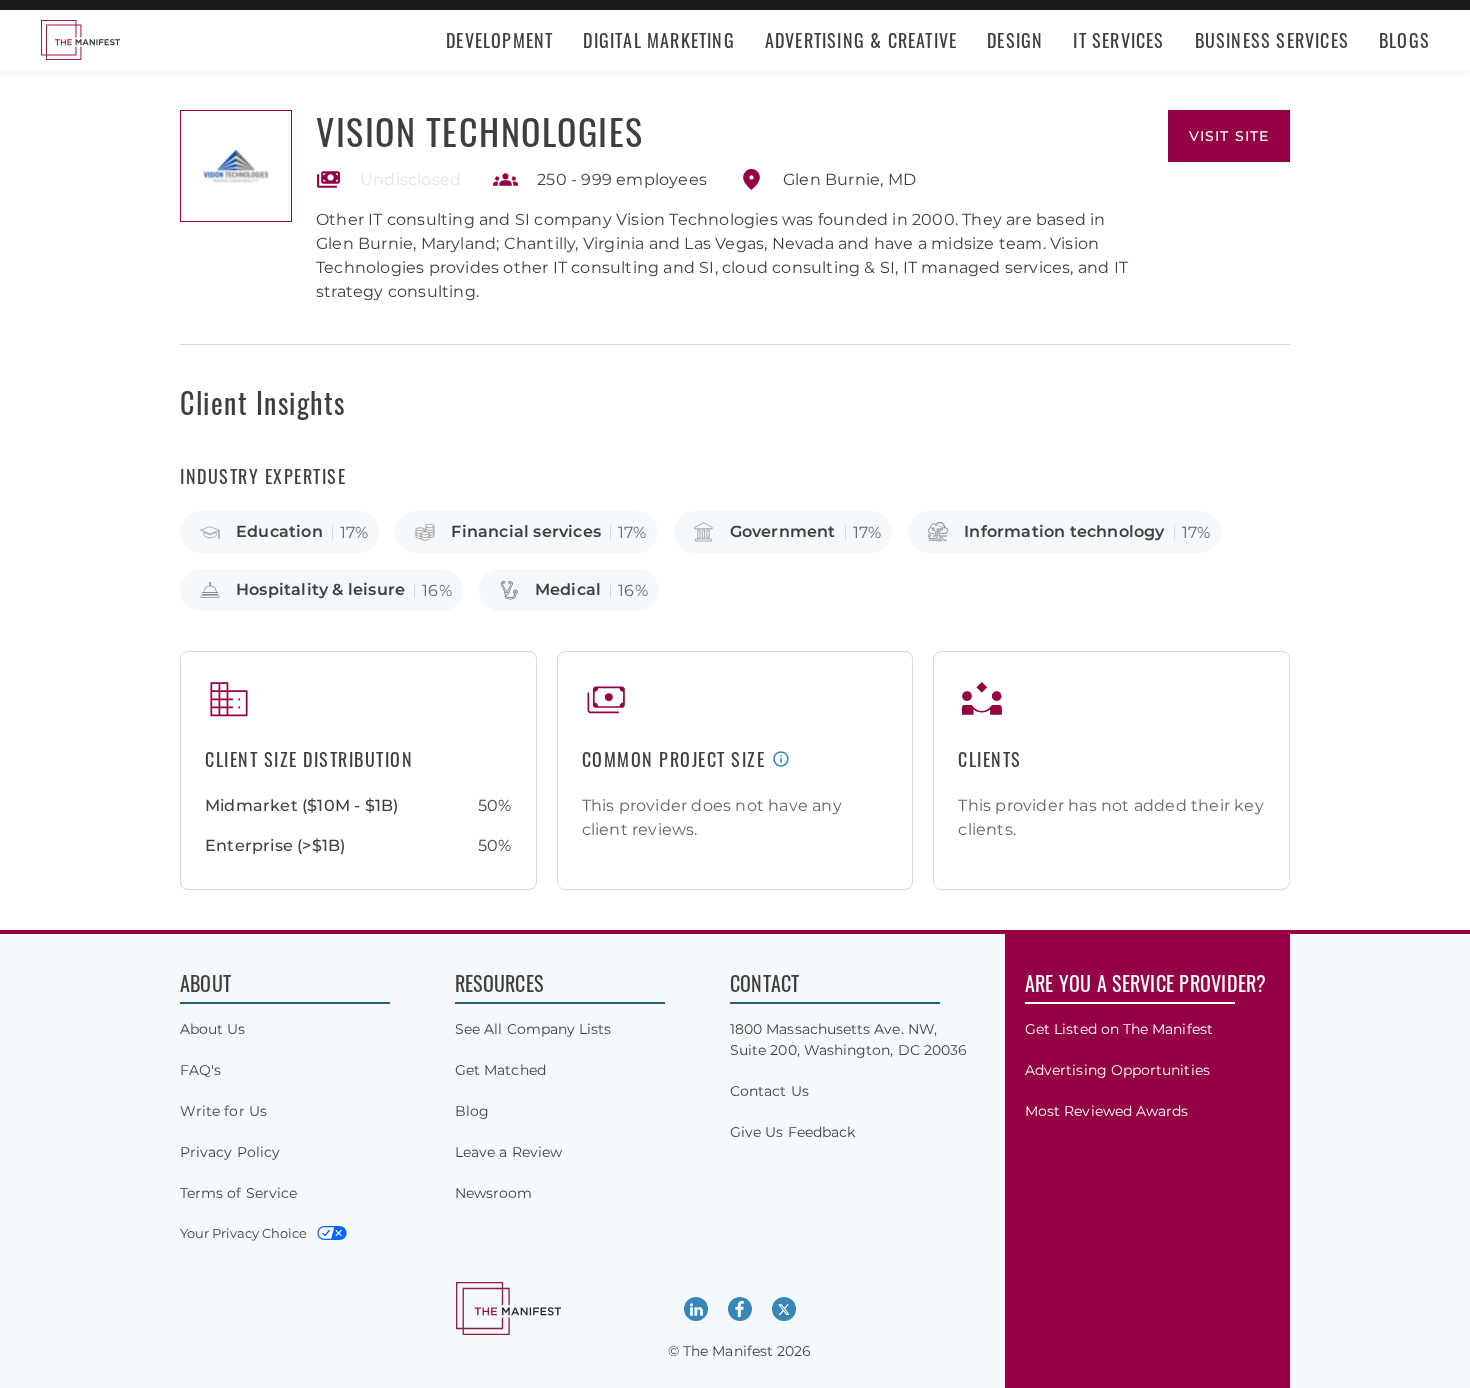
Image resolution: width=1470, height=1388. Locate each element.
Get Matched (500, 1070)
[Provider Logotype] (236, 166)
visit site (1229, 136)
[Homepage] (80, 40)
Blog (472, 1111)
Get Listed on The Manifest (1119, 1029)
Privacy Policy (230, 1152)
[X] (784, 1309)
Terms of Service (238, 1193)
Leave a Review (508, 1152)
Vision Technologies (480, 130)
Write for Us (223, 1111)
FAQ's (200, 1070)
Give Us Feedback (792, 1132)
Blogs (1404, 40)
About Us (213, 1029)
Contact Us (769, 1091)
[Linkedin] (696, 1309)
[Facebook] (740, 1309)
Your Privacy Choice (243, 1233)
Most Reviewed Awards (1106, 1111)
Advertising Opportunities (1117, 1070)
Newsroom (494, 1193)
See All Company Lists (533, 1029)
